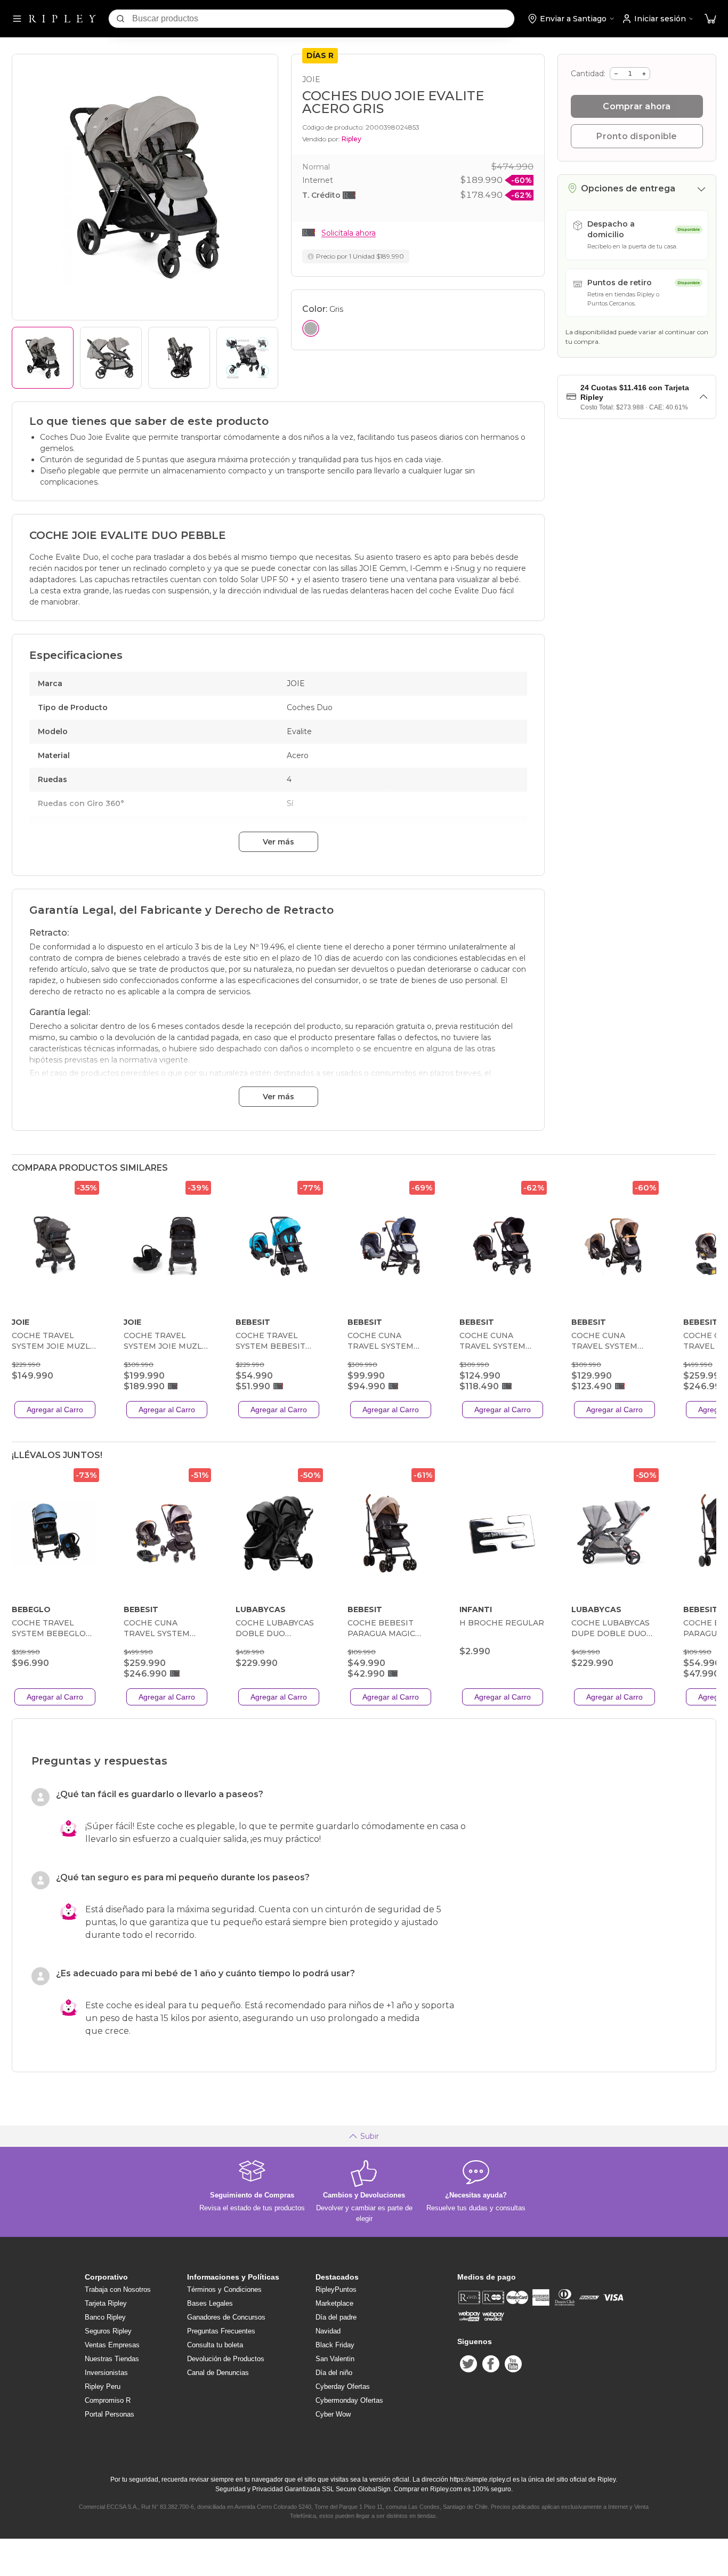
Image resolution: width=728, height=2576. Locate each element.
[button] (710, 19)
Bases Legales (210, 2303)
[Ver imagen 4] (247, 358)
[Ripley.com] (62, 19)
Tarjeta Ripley (106, 2303)
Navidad (328, 2331)
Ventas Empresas (112, 2345)
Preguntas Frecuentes (221, 2331)
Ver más (278, 842)
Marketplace (334, 2303)
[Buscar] (120, 19)
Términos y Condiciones (224, 2289)
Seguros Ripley (108, 2331)
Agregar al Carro (55, 1410)
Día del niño (334, 2373)
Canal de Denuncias (218, 2373)
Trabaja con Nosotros (118, 2289)
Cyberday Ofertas (343, 2386)
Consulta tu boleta (215, 2345)
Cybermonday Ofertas (349, 2400)
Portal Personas (110, 2414)
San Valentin (335, 2359)
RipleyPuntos (336, 2289)
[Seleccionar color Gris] (311, 328)
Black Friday (335, 2345)
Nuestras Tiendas (112, 2359)
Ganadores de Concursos (226, 2317)
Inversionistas (106, 2373)
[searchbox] (323, 19)
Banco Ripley (105, 2317)
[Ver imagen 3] (179, 358)
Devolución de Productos (226, 2359)
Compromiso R (108, 2400)
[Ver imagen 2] (111, 358)
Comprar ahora (637, 106)
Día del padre (336, 2317)
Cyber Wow (333, 2414)
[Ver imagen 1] (43, 358)
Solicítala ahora (349, 233)
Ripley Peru (103, 2386)
